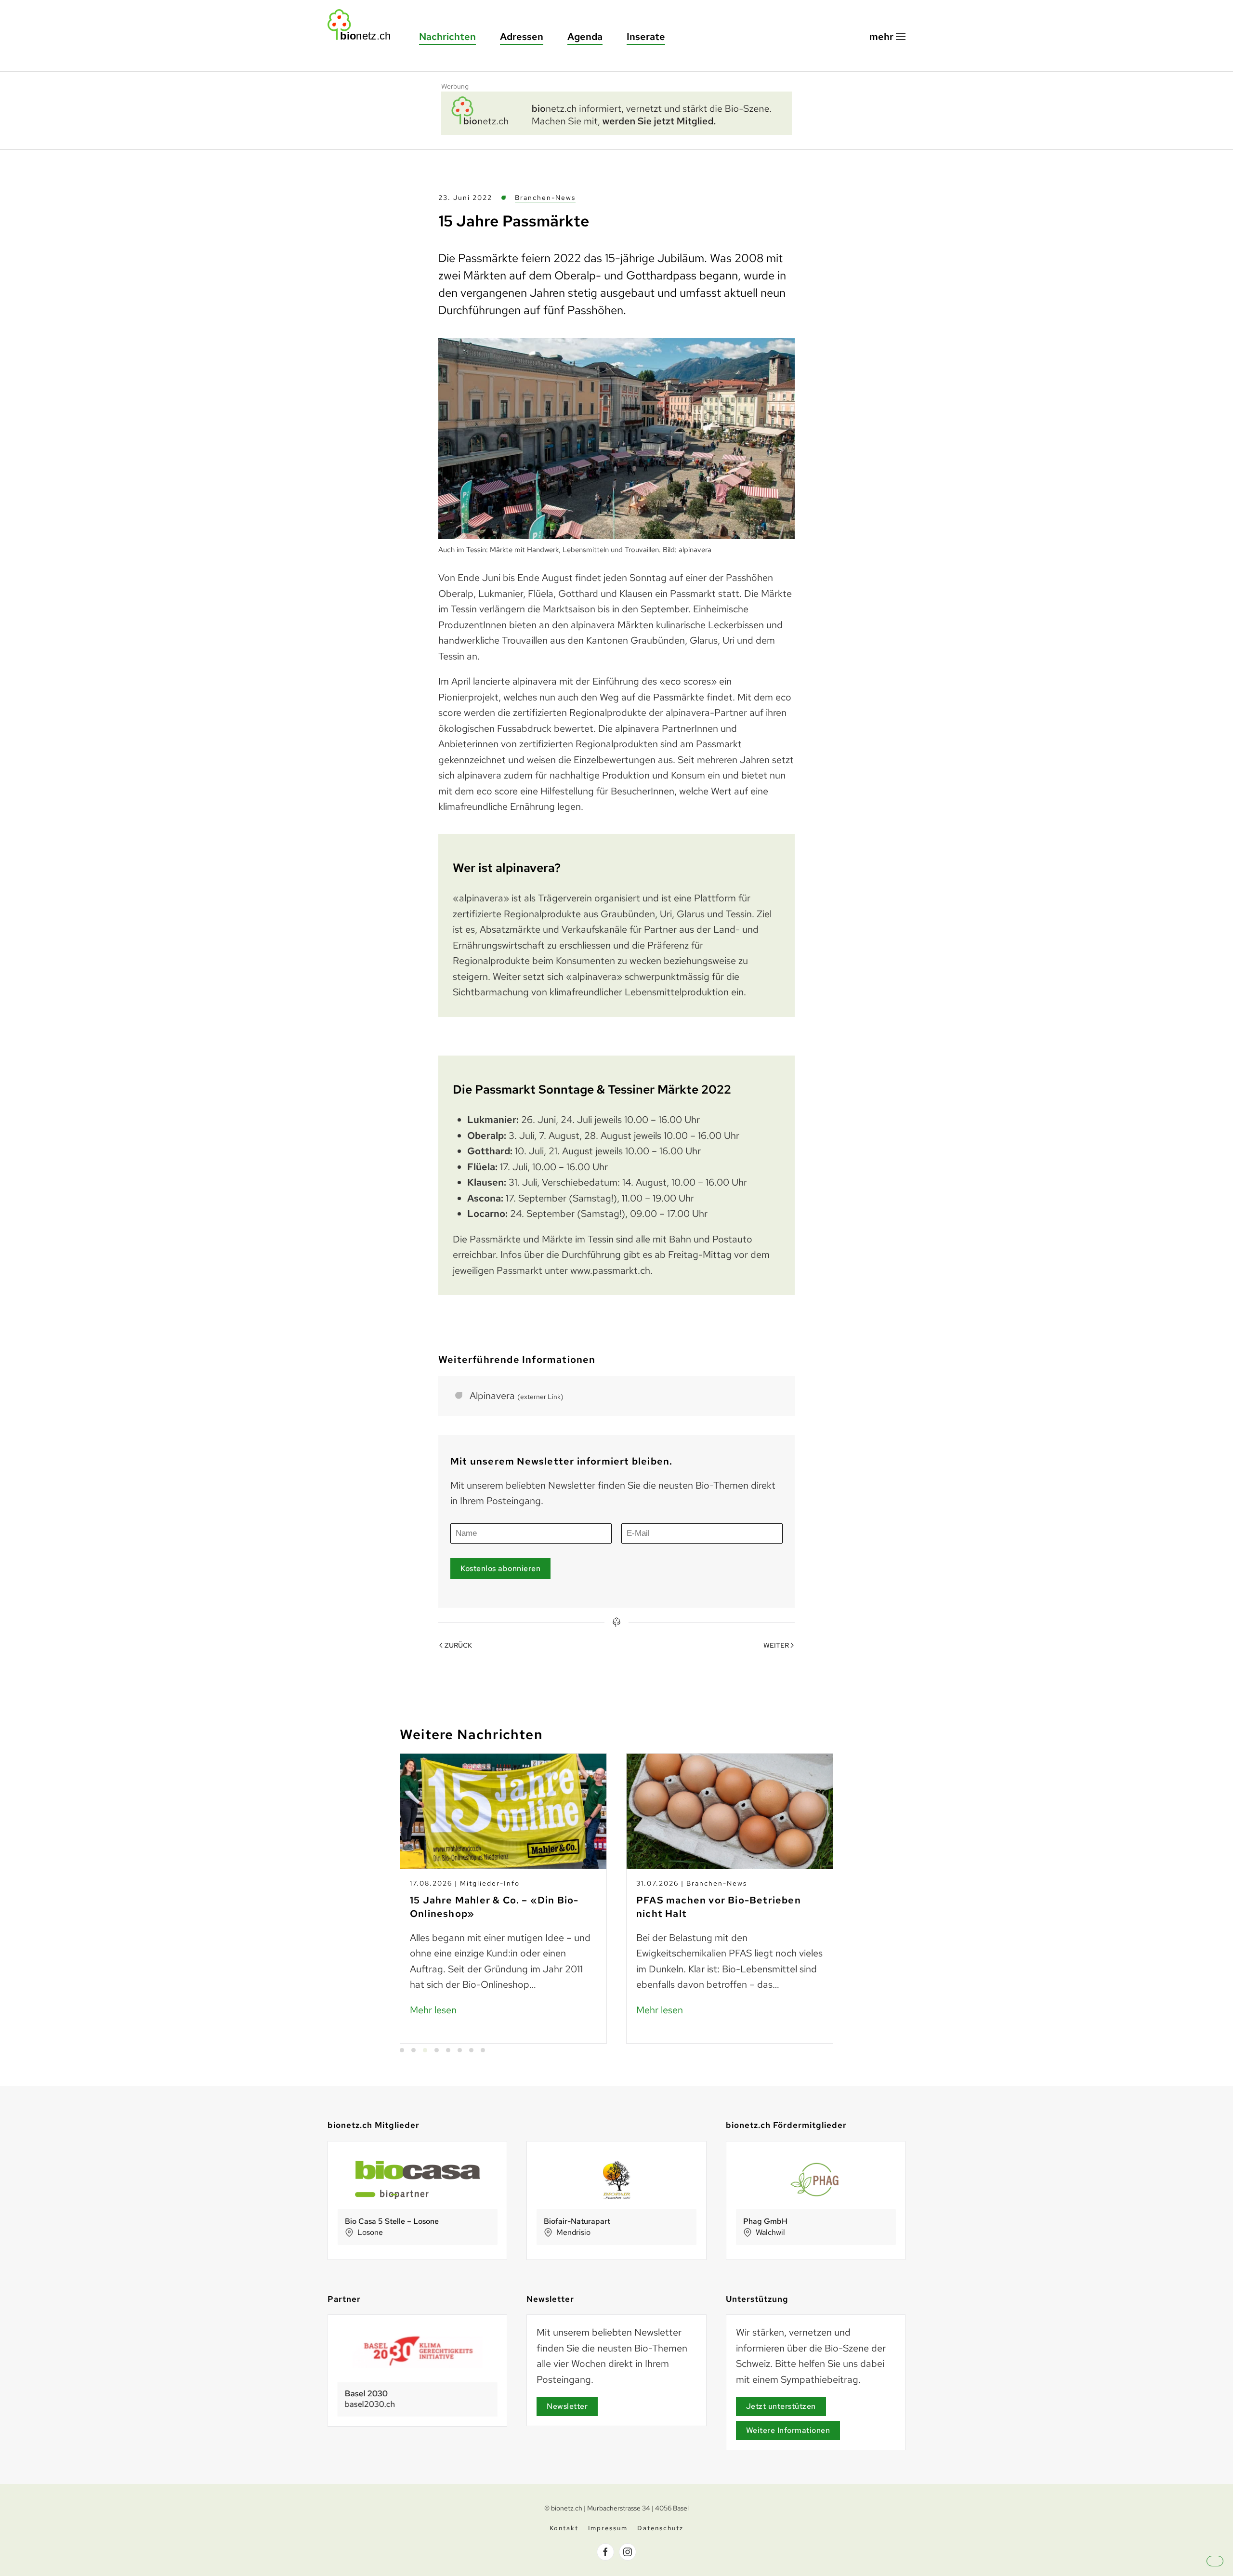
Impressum (608, 2528)
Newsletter (567, 2406)
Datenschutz (660, 2528)
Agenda (585, 37)
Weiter (776, 1645)
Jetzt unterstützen (781, 2406)
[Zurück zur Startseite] (364, 25)
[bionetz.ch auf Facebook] (605, 2552)
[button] (887, 37)
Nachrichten (447, 37)
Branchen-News (545, 198)
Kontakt (564, 2528)
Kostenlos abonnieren (500, 1568)
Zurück (458, 1645)
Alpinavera (517, 1396)
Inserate (646, 37)
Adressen (522, 37)
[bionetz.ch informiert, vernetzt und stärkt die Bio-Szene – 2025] (616, 112)
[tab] (402, 2050)
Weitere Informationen (788, 2430)
